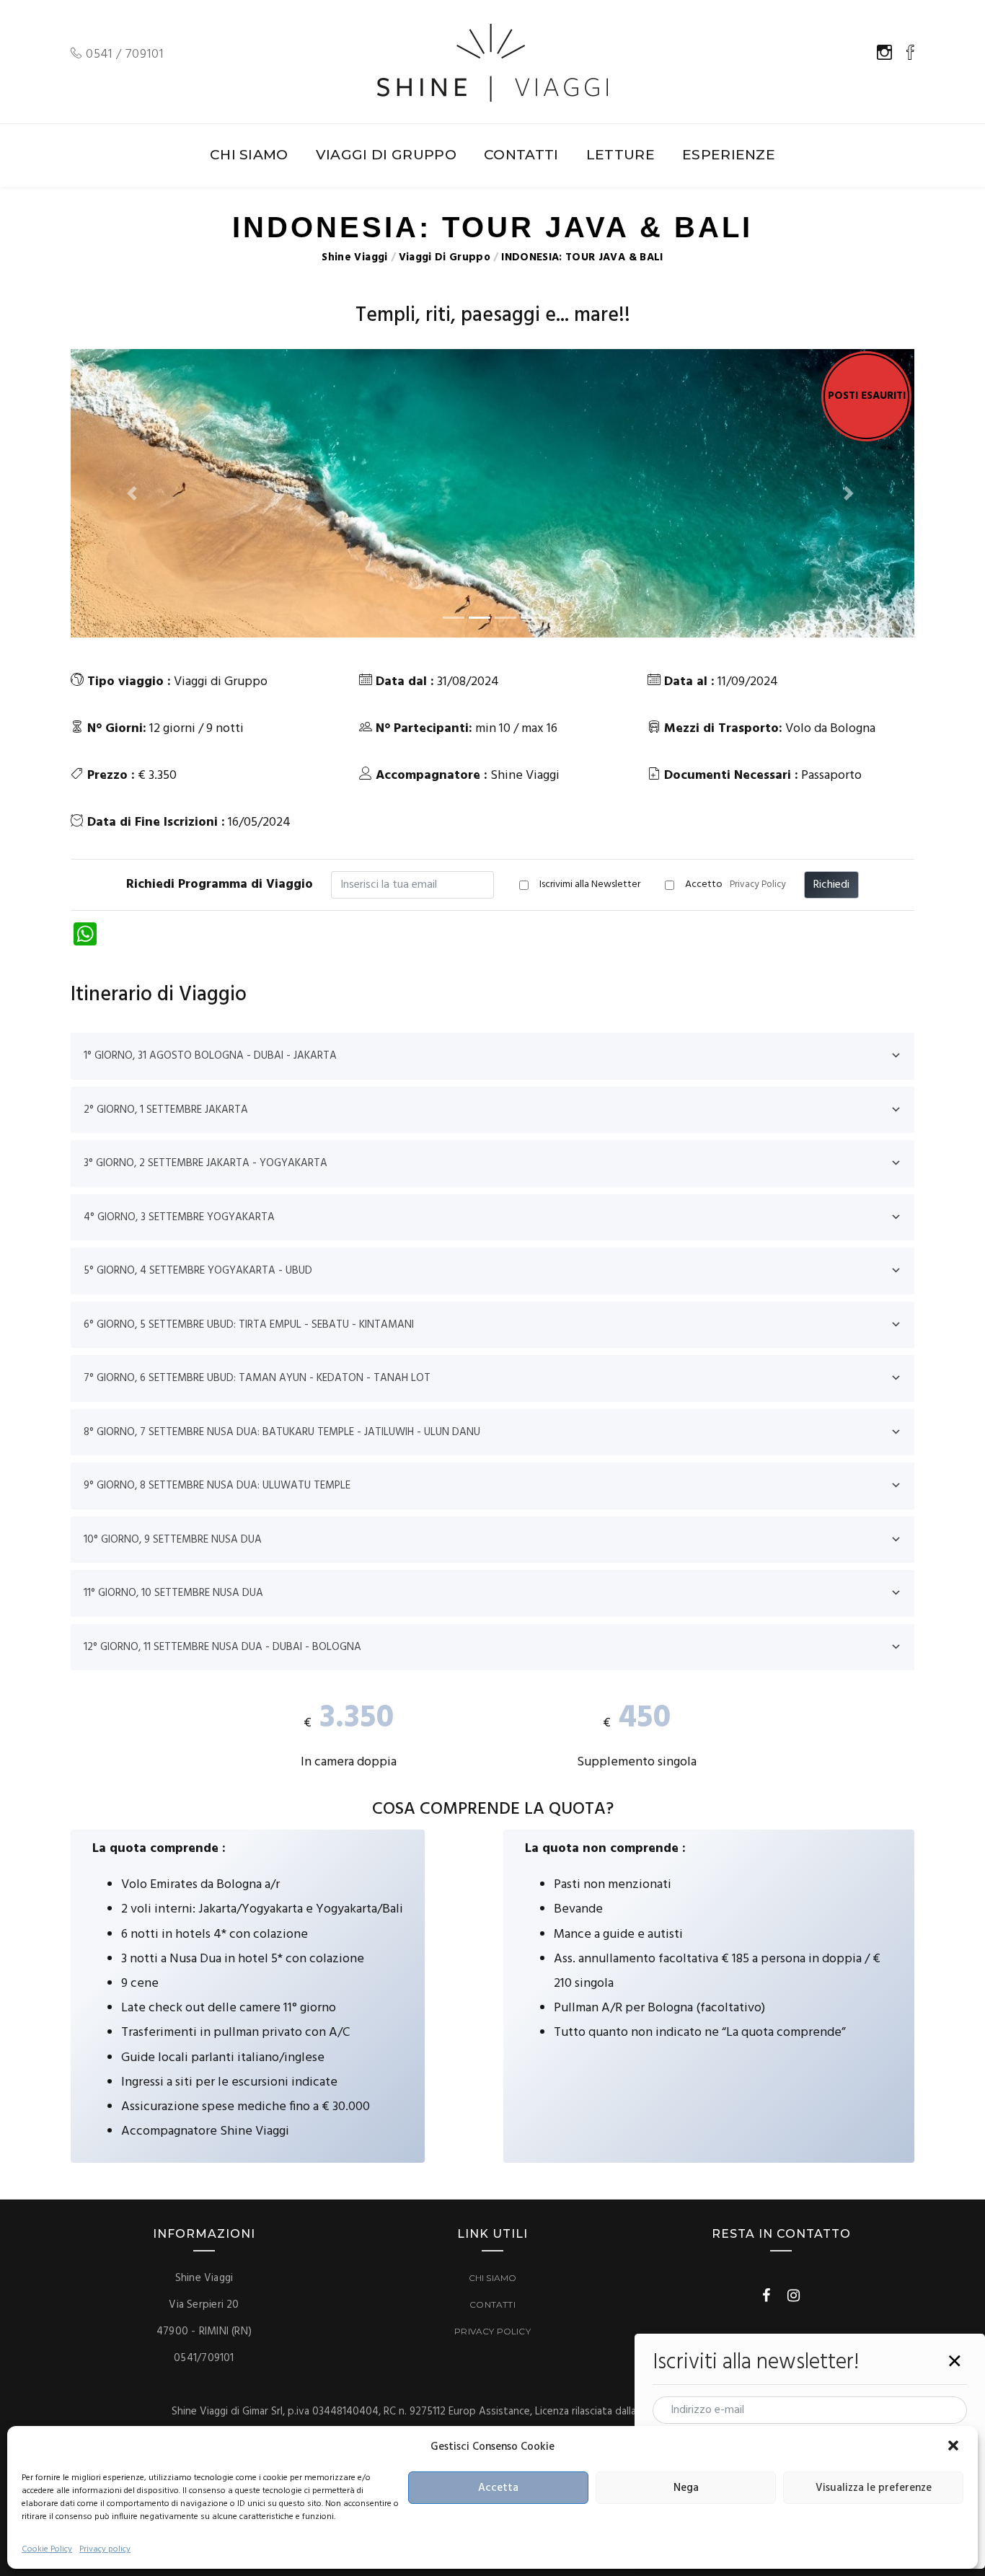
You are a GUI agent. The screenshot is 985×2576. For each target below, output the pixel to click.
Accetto (736, 885)
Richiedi (831, 885)
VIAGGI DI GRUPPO (386, 155)
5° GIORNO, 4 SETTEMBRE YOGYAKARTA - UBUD (198, 1271)
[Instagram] (794, 2295)
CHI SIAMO (249, 155)
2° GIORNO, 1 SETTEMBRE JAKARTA (166, 1110)
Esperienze (729, 155)
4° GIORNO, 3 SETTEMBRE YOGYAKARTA (179, 1217)
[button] (955, 2447)
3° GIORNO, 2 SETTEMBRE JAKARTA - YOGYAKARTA (206, 1163)
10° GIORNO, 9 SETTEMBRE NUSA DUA (173, 1540)
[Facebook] (766, 2295)
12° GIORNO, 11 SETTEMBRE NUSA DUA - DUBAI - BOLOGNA (222, 1647)
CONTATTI (521, 155)
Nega (686, 2488)
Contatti (492, 2304)
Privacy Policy (758, 885)
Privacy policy (105, 2549)
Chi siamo (493, 2278)
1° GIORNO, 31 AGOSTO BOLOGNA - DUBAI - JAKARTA (210, 1056)
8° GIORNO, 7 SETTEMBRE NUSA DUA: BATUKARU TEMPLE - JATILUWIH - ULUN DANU (282, 1432)
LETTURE (620, 155)
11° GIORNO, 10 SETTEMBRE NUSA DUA (173, 1593)
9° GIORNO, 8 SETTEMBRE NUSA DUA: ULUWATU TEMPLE (217, 1486)
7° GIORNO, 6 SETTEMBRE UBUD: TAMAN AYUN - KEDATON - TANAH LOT (257, 1378)
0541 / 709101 (123, 54)
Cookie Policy (47, 2549)
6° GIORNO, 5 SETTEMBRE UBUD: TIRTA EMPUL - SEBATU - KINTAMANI (249, 1325)
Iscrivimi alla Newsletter (590, 885)
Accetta (498, 2488)
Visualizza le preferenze (874, 2488)
